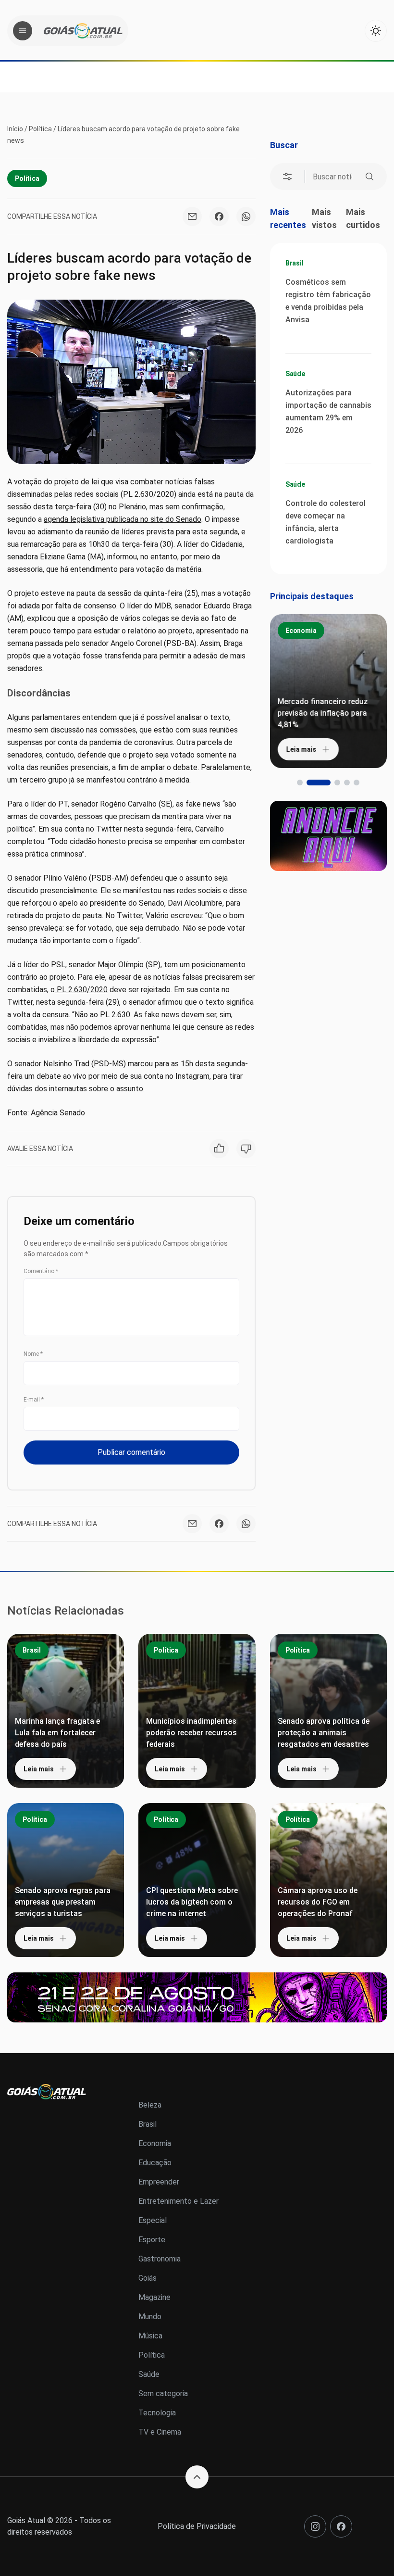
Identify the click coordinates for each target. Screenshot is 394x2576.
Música (150, 2336)
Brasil (295, 263)
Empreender (159, 2182)
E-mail (34, 1400)
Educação (155, 2163)
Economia (301, 631)
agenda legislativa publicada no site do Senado (123, 519)
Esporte (152, 2240)
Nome (33, 1354)
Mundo (150, 2317)
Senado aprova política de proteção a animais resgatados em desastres (324, 1733)
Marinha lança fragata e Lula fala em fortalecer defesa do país (57, 1733)
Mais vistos (324, 218)
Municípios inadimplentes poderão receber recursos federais (191, 1733)
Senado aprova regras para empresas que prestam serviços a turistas (63, 1902)
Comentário (41, 1271)
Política (40, 129)
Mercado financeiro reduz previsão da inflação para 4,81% (323, 713)
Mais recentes (288, 218)
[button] (300, 783)
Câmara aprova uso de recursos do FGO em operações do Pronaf (318, 1902)
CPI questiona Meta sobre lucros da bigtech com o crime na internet (192, 1902)
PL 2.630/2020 (81, 990)
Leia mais (302, 749)
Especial (153, 2220)
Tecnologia (157, 2413)
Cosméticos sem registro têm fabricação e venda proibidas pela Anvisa (328, 301)
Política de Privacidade (197, 2526)
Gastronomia (160, 2259)
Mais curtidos (363, 218)
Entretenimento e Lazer (179, 2201)
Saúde (295, 374)
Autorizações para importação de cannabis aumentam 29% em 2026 (328, 411)
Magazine (154, 2297)
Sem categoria (163, 2393)
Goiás (148, 2278)
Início (15, 129)
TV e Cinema (160, 2432)
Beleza (150, 2105)
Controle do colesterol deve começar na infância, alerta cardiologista (326, 522)
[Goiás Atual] (83, 31)
